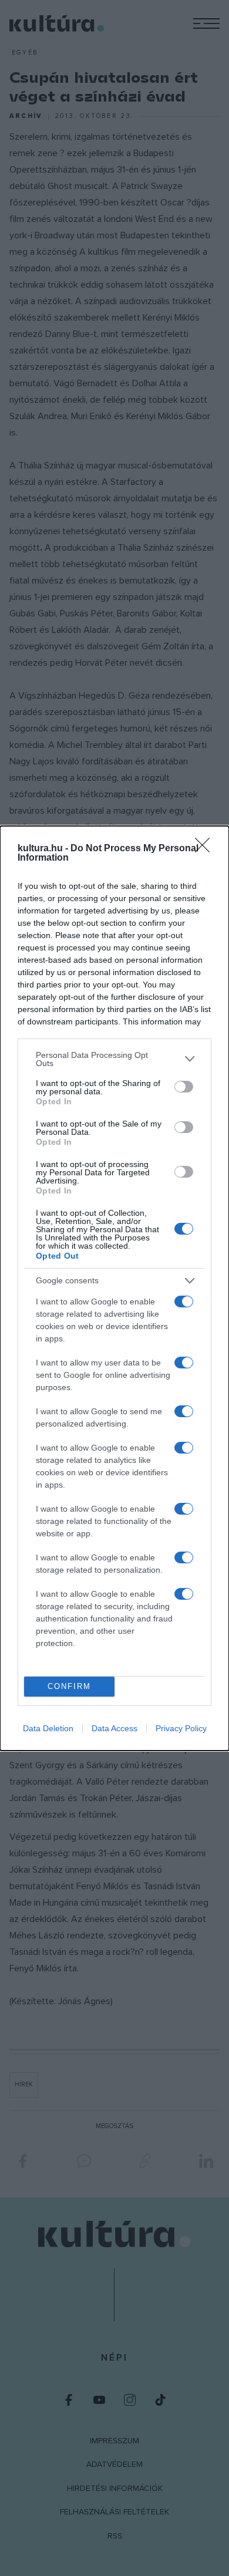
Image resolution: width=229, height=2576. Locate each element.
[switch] (184, 1087)
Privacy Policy (181, 1728)
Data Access (114, 1728)
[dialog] (114, 1288)
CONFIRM (69, 1686)
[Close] (206, 849)
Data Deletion (48, 1728)
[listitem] (114, 1059)
